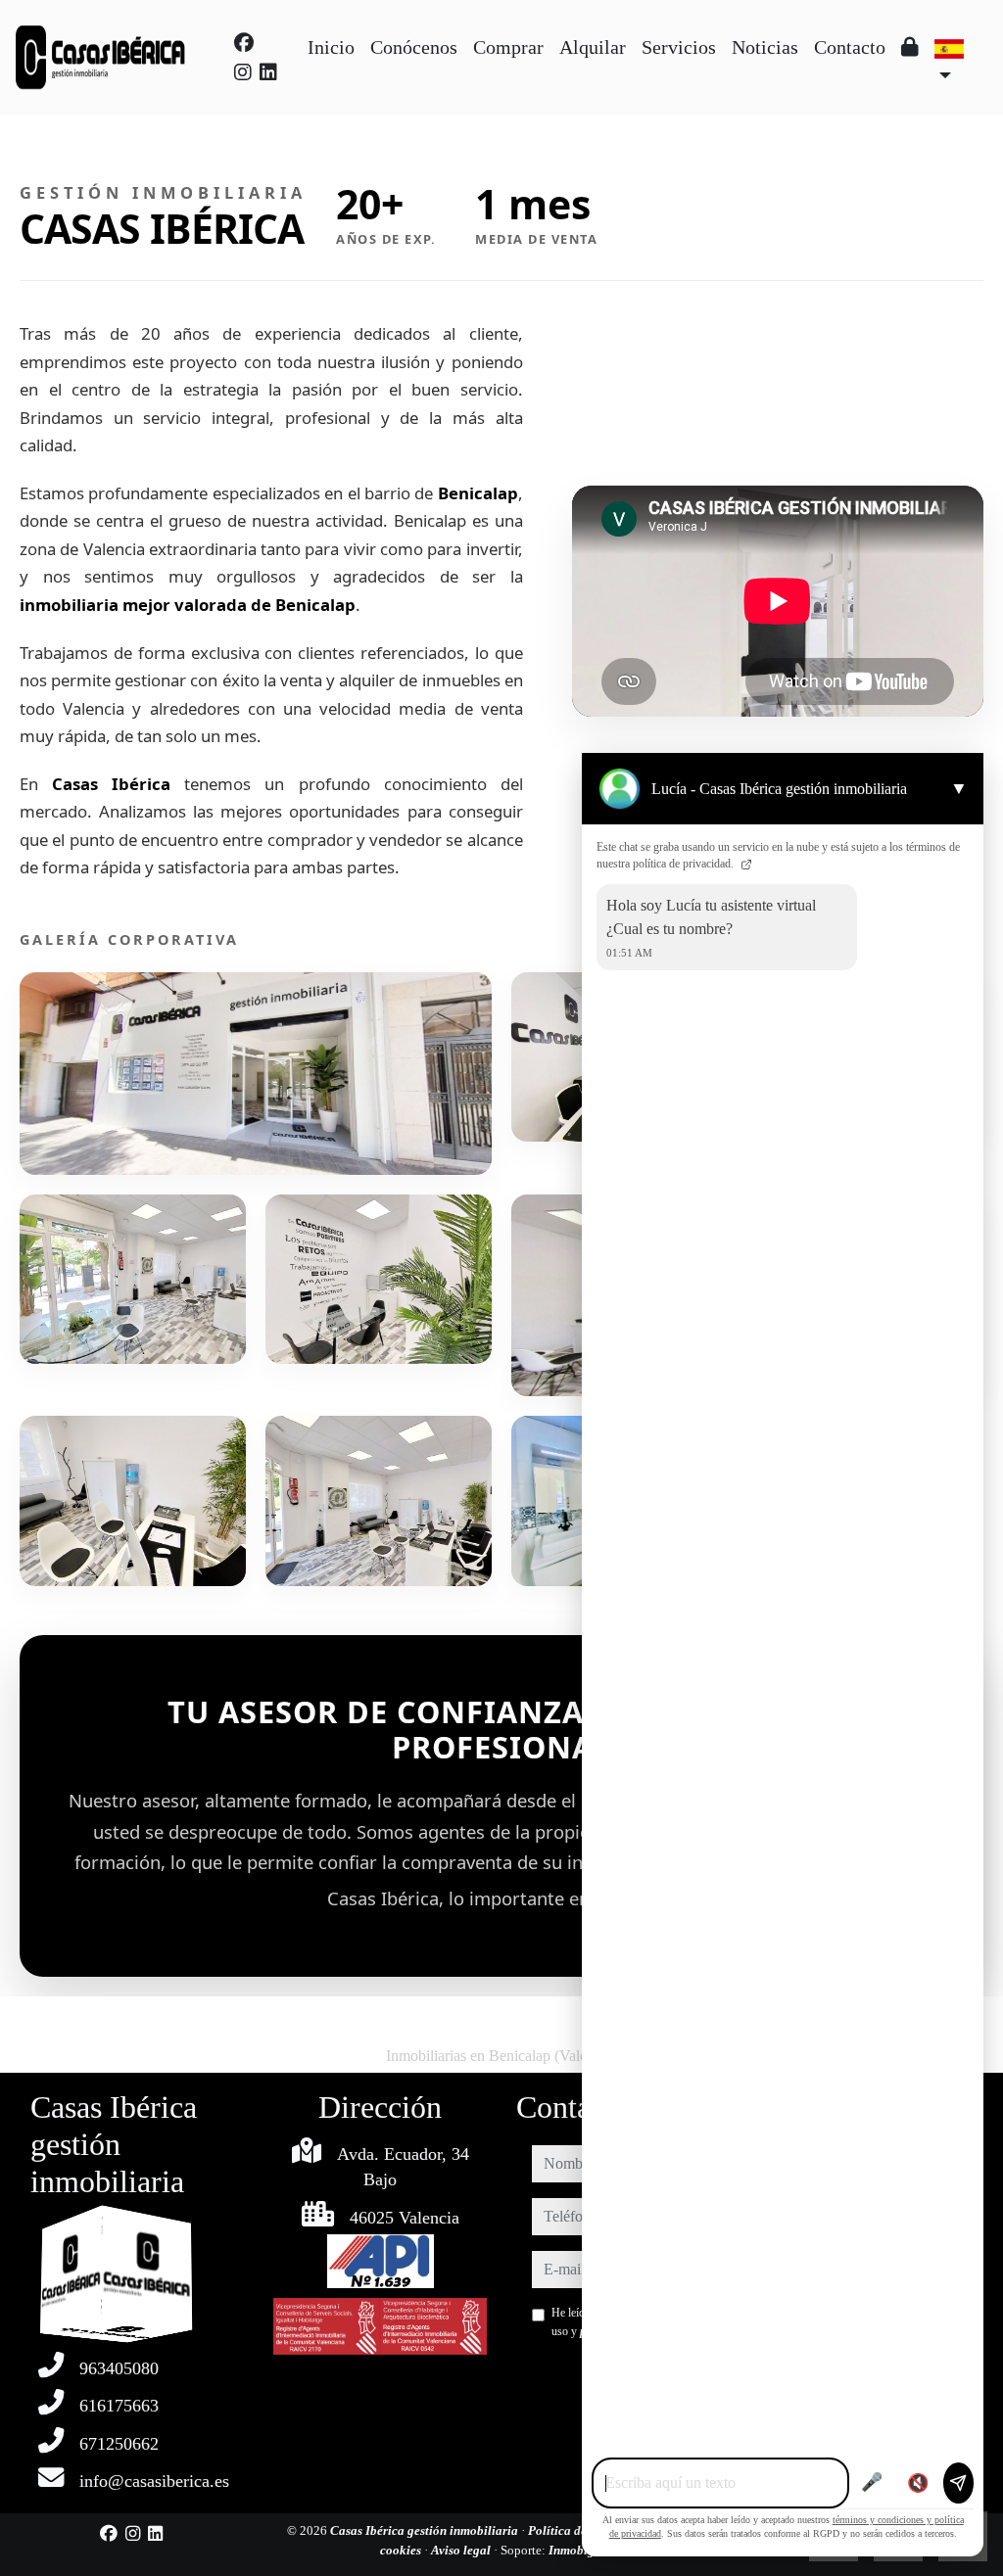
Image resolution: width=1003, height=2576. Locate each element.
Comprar (508, 47)
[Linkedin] (268, 72)
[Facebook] (244, 43)
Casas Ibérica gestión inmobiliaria (426, 2530)
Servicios (679, 47)
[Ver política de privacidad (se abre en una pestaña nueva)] (744, 864)
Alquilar (593, 47)
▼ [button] (959, 788)
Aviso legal (462, 2550)
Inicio (331, 47)
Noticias (765, 47)
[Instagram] (243, 72)
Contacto (850, 47)
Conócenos (414, 47)
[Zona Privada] (910, 47)
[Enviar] (958, 2483)
